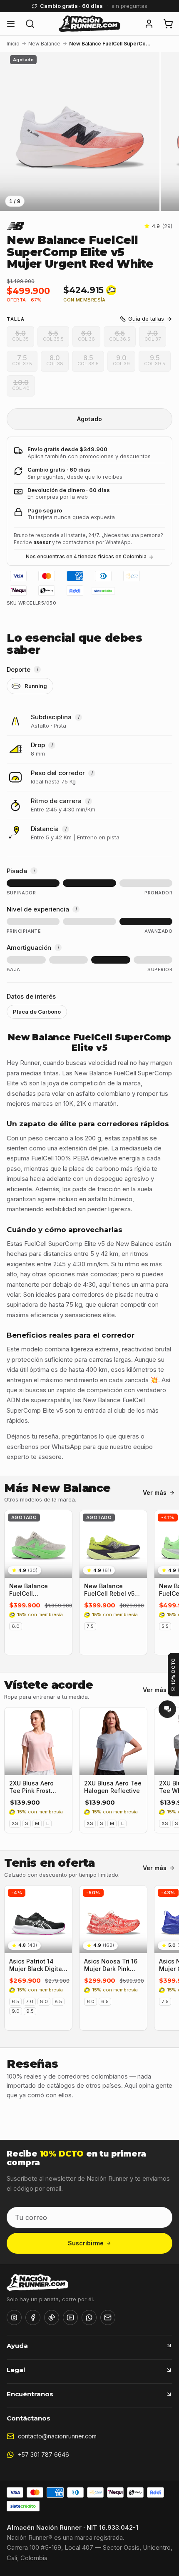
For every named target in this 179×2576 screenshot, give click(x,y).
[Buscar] (30, 24)
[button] (149, 24)
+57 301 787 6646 (44, 2454)
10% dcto (173, 1671)
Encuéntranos (30, 2394)
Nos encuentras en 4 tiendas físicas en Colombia (86, 556)
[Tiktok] (52, 2317)
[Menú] (11, 24)
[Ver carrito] (168, 24)
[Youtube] (70, 2317)
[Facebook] (33, 2317)
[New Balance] (15, 226)
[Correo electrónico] (108, 2317)
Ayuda (17, 2346)
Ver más (155, 1493)
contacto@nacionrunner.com (57, 2436)
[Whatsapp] (89, 2317)
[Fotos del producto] (89, 132)
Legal (16, 2370)
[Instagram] (14, 2317)
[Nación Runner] (89, 24)
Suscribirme (86, 2243)
